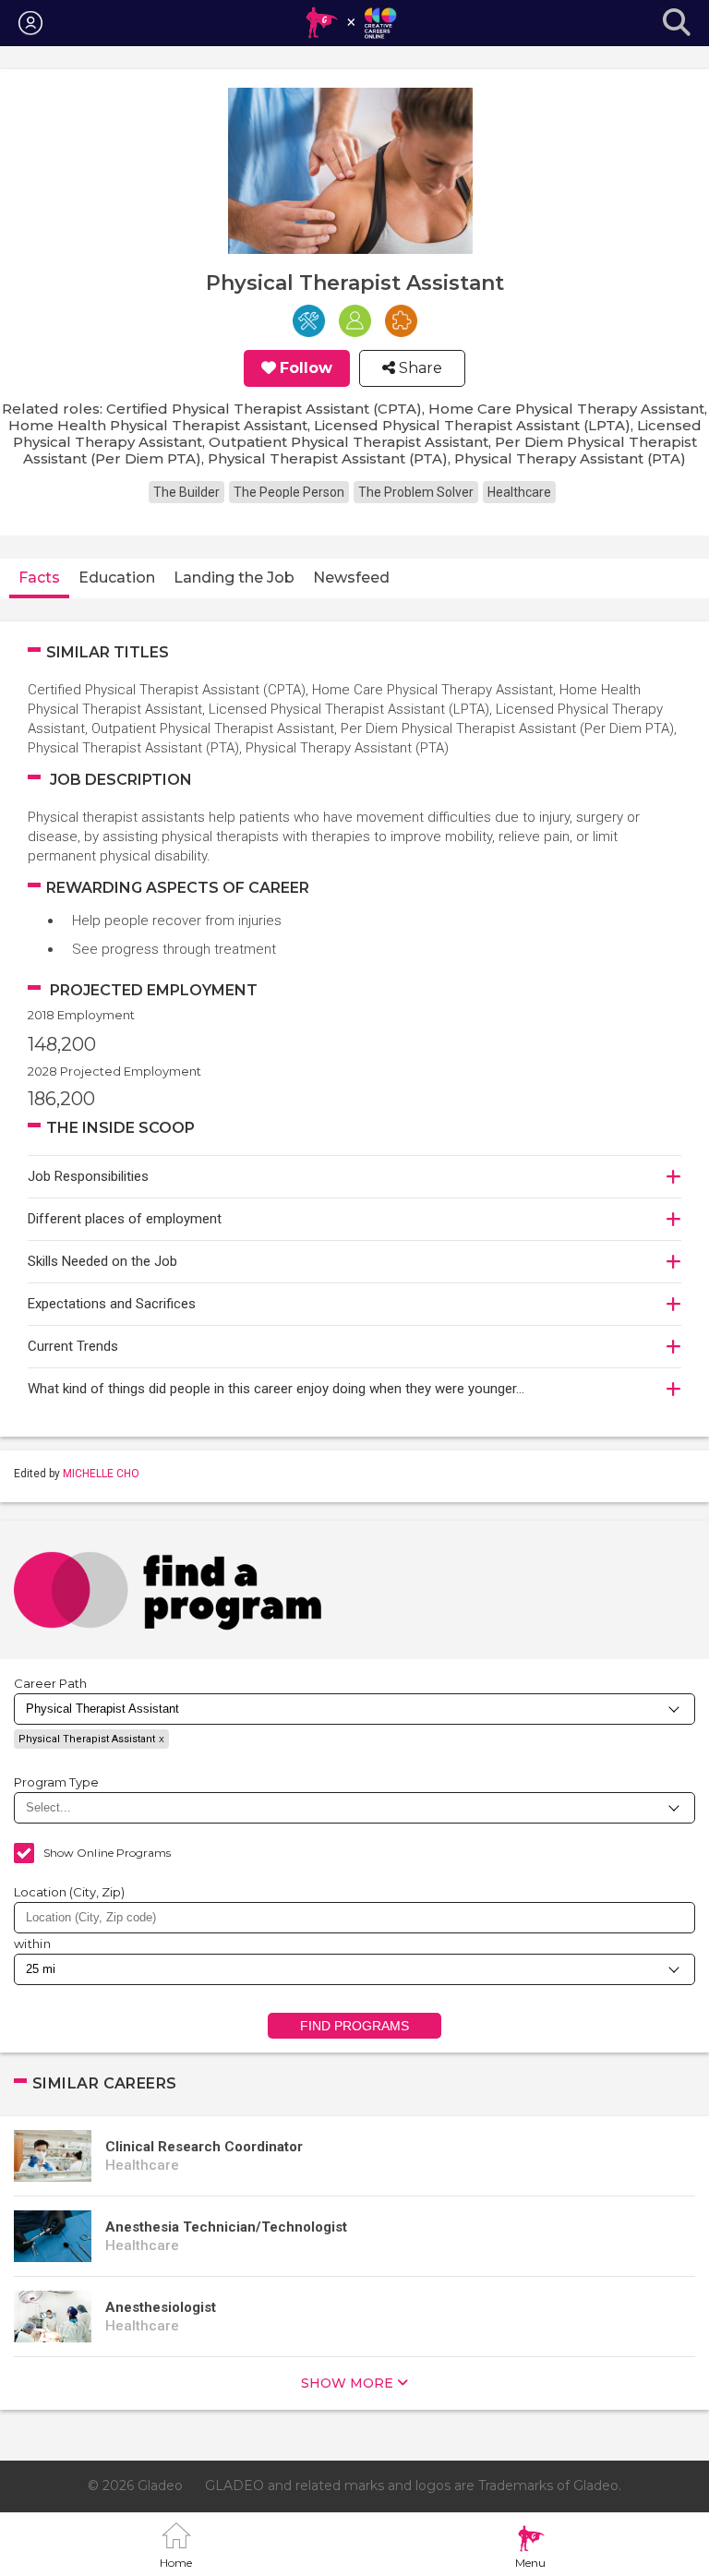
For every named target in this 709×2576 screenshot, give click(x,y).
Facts (39, 578)
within (32, 1944)
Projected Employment (154, 990)
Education (117, 578)
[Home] (350, 23)
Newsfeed (351, 578)
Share (419, 368)
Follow (306, 368)
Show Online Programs (107, 1853)
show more (347, 2383)
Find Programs (355, 2026)
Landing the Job (234, 578)
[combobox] (354, 1918)
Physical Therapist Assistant (87, 1739)
